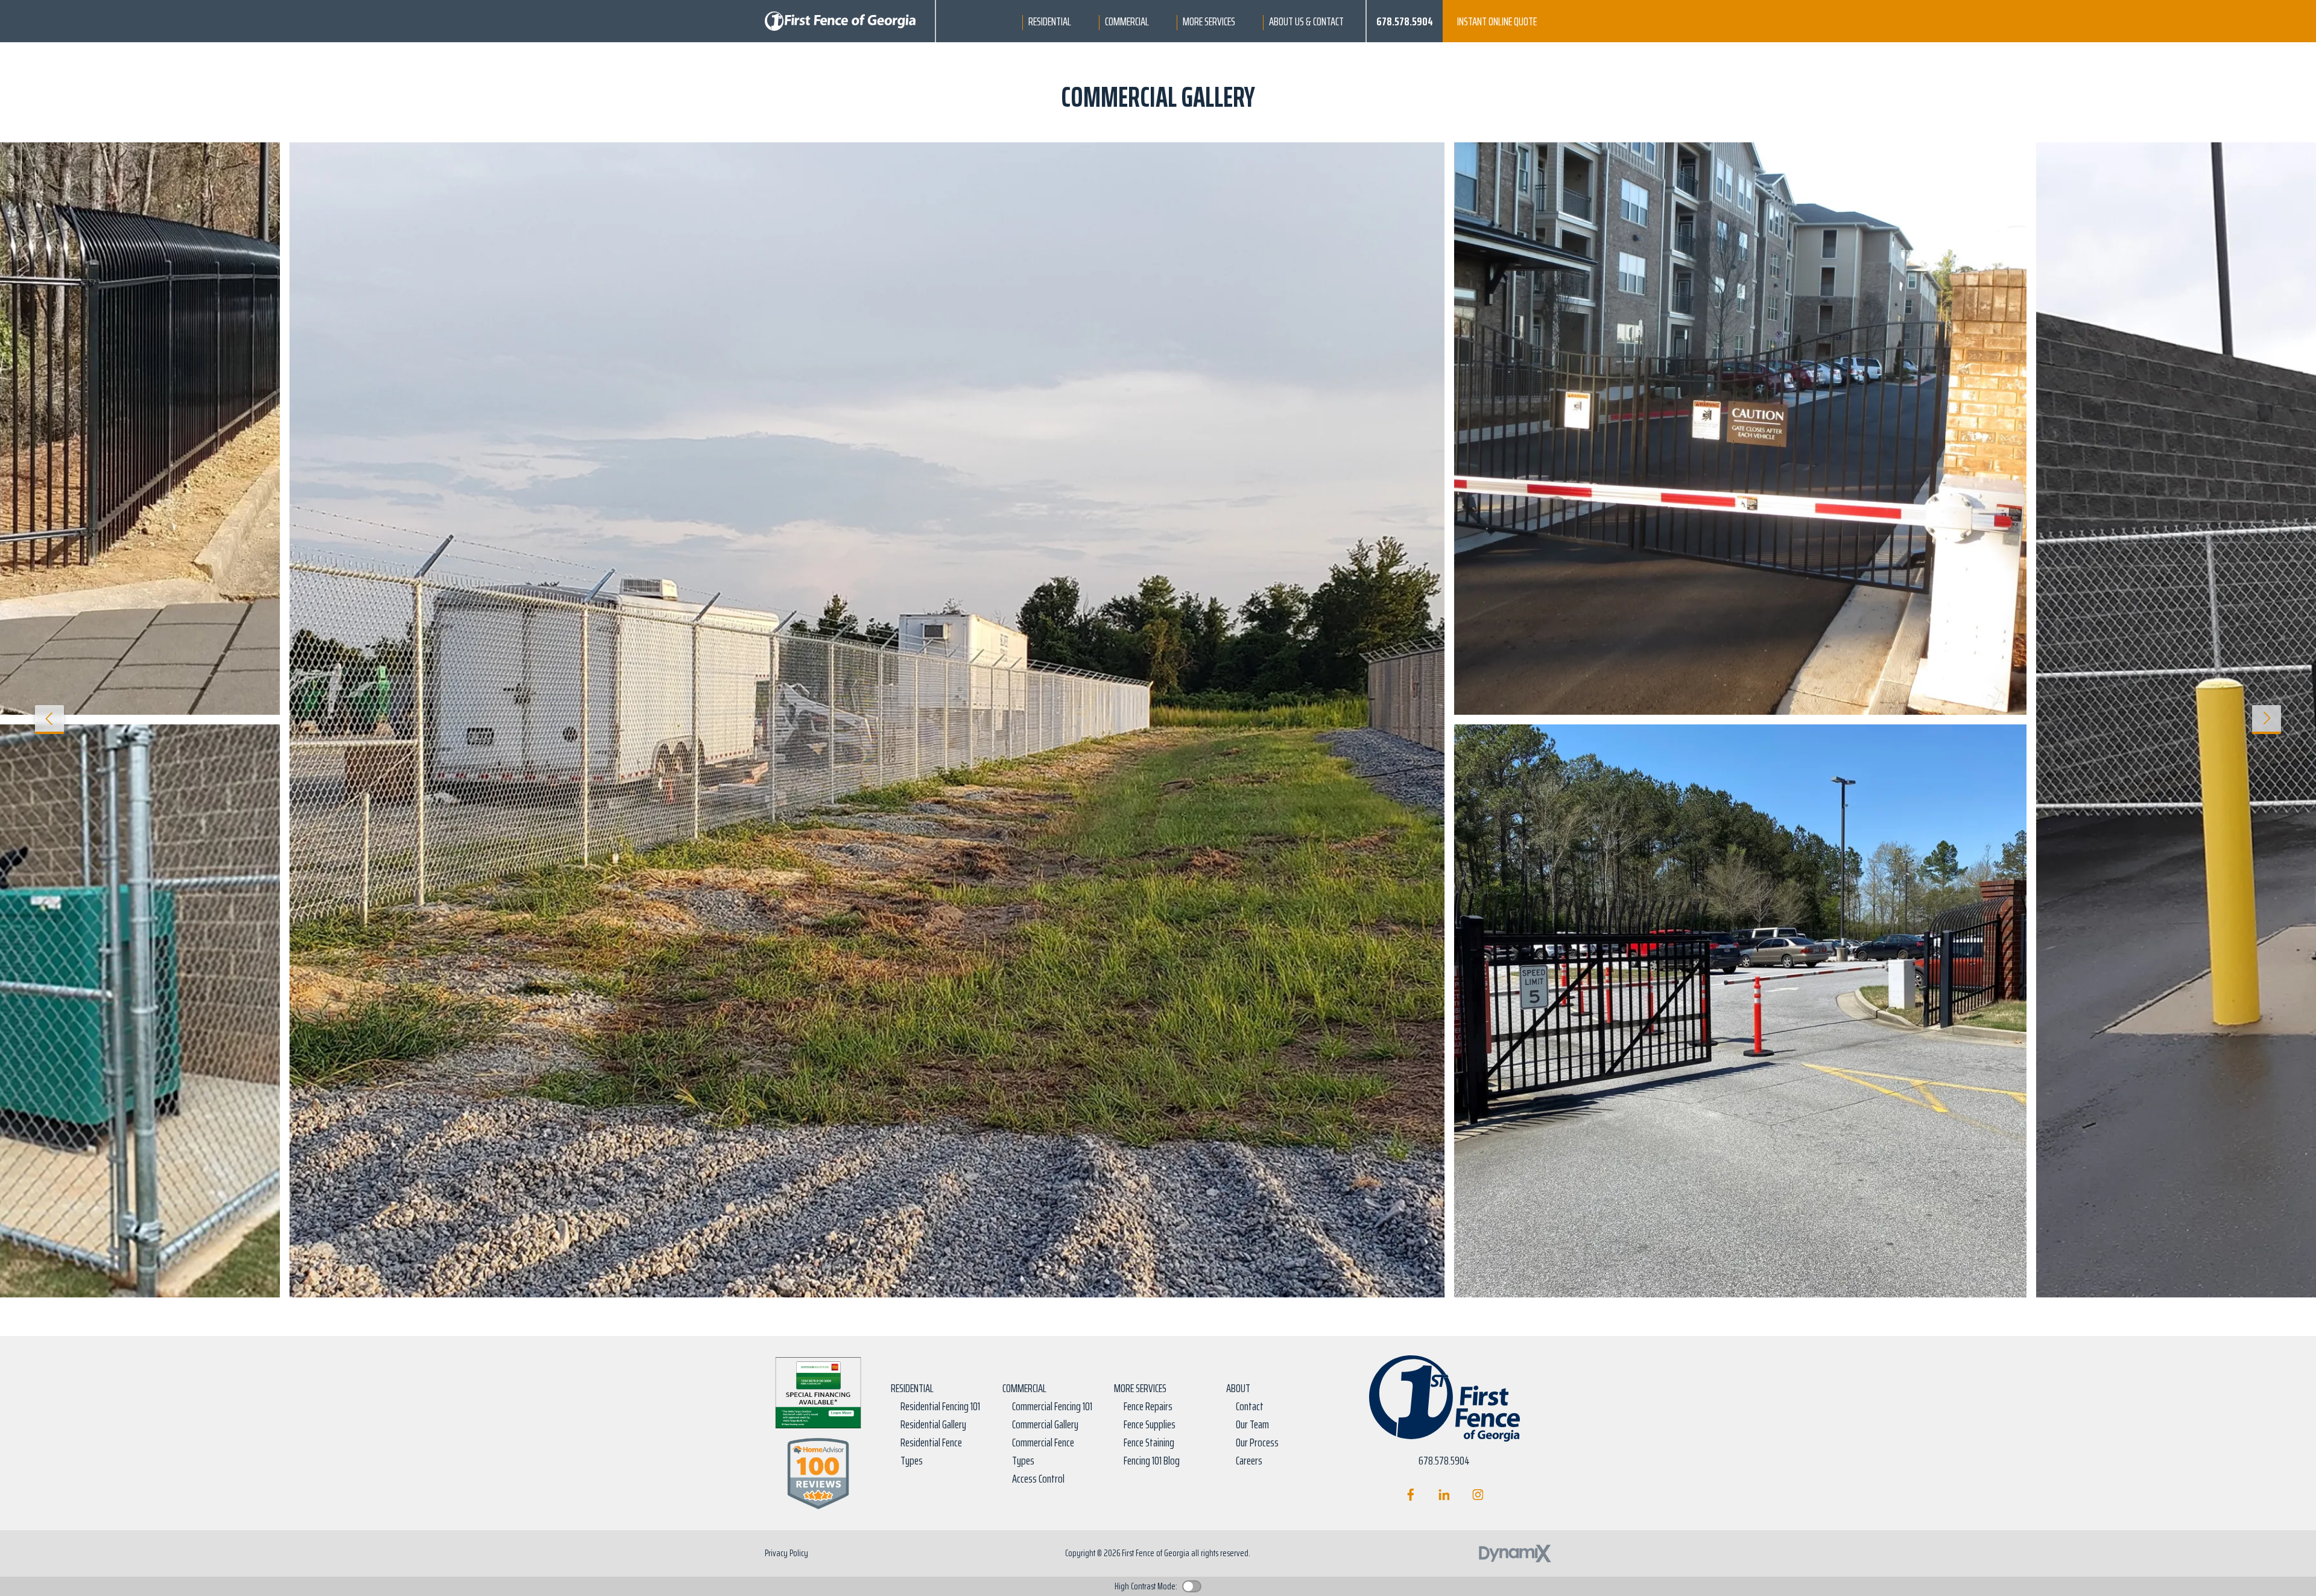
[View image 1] (867, 720)
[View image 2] (1740, 429)
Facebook (1410, 1495)
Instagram (1478, 1495)
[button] (1050, 21)
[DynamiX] (1515, 1553)
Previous (49, 720)
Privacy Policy (786, 1553)
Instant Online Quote (1497, 21)
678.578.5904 (1405, 21)
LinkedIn (1444, 1495)
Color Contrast (1192, 1586)
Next (2267, 720)
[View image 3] (1740, 1011)
